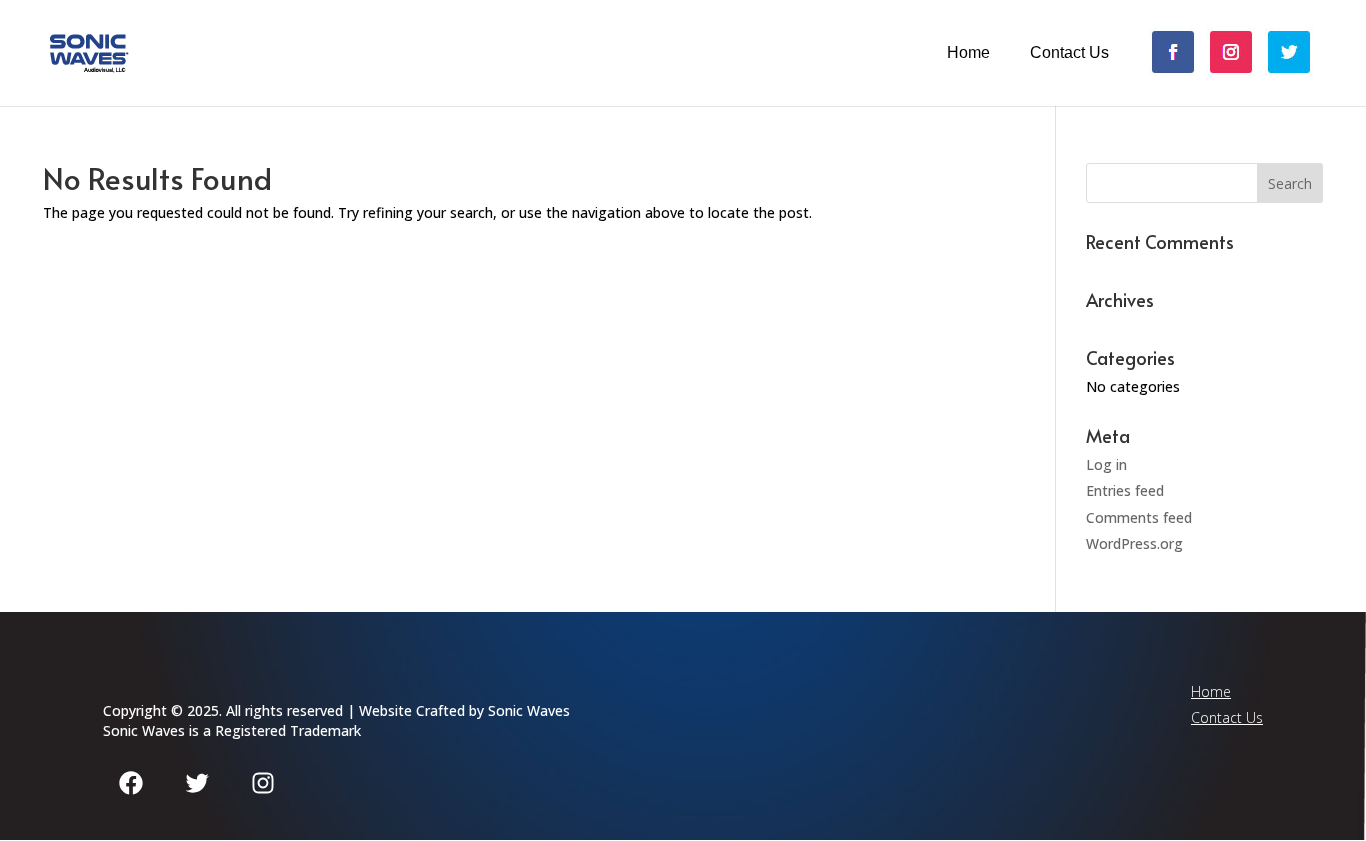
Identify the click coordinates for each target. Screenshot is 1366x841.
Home (968, 53)
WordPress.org (1134, 543)
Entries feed (1125, 490)
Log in (1106, 464)
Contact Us (1069, 53)
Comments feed (1139, 517)
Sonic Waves (529, 710)
